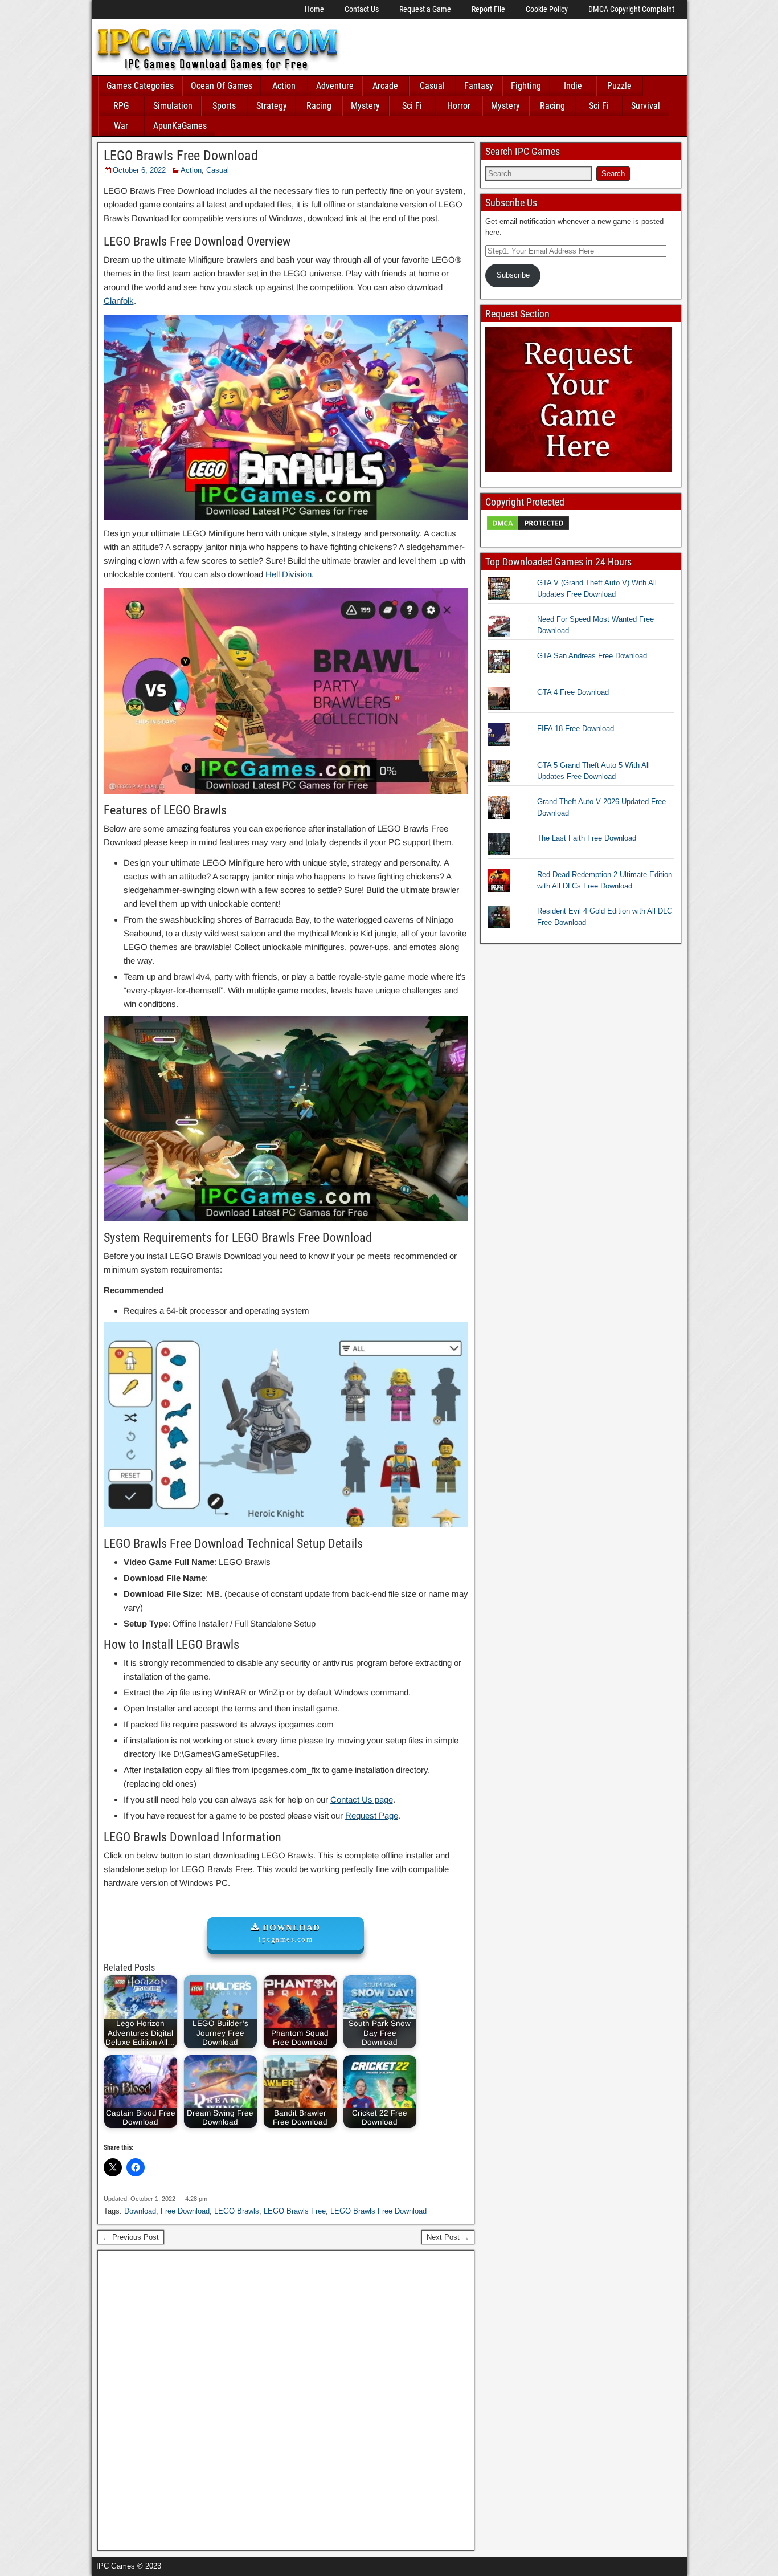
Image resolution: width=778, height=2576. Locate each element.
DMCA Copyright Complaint (631, 9)
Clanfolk (119, 301)
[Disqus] (286, 2399)
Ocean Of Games (222, 86)
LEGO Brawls (237, 2211)
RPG (121, 106)
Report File (488, 9)
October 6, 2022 (139, 170)
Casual (432, 86)
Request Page (372, 1815)
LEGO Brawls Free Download (181, 156)
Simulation (173, 106)
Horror (459, 106)
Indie (573, 86)
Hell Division (288, 574)
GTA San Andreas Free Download (592, 656)
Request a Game (425, 9)
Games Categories (140, 86)
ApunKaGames (180, 126)
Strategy (272, 106)
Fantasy (479, 86)
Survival (646, 106)
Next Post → (448, 2237)
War (121, 126)
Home (314, 9)
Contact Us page (362, 1799)
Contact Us (362, 9)
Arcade (385, 86)
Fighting (526, 86)
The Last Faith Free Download (587, 838)
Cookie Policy (547, 9)
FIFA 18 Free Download (576, 729)
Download (140, 2211)
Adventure (335, 86)
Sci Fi (412, 106)
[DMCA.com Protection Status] (528, 529)
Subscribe (513, 275)
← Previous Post (131, 2237)
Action (284, 86)
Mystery (365, 106)
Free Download (185, 2211)
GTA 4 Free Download (573, 692)
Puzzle (619, 86)
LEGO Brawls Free (295, 2211)
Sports (224, 106)
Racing (319, 106)
